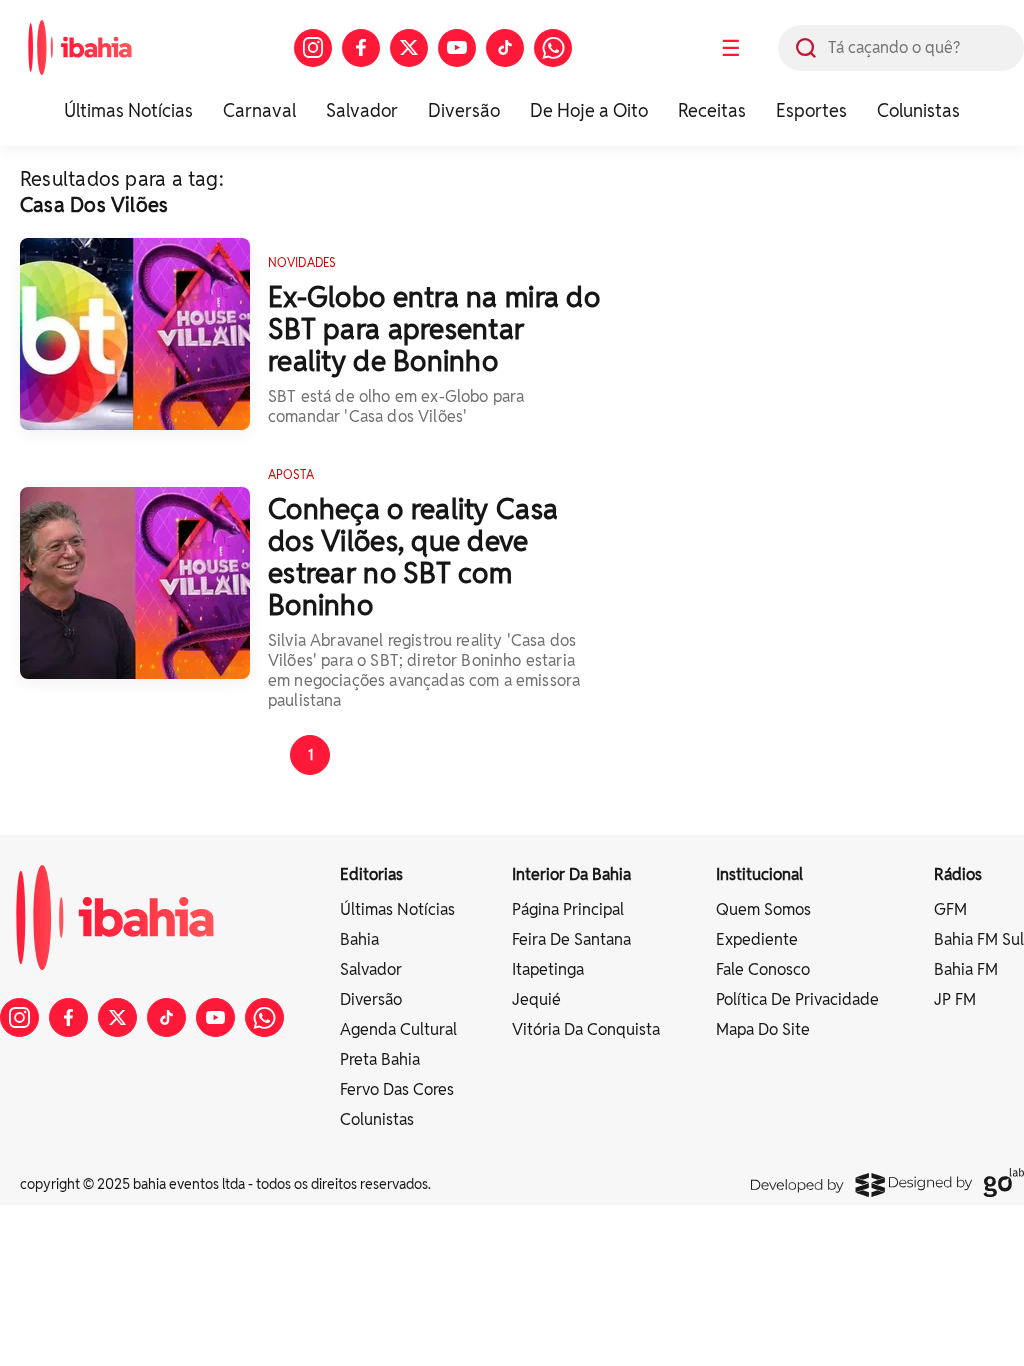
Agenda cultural (398, 1029)
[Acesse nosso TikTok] (505, 48)
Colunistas (918, 110)
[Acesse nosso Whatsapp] (553, 48)
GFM (950, 909)
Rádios (958, 874)
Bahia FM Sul (979, 939)
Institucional (759, 874)
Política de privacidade (797, 999)
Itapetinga (548, 969)
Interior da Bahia (571, 874)
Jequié (536, 999)
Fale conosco (763, 969)
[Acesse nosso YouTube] (457, 48)
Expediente (757, 939)
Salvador (362, 110)
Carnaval (259, 110)
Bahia (359, 939)
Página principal (568, 909)
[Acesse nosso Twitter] (409, 48)
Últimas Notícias (128, 110)
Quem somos (763, 909)
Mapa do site (763, 1029)
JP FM (955, 999)
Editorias (371, 874)
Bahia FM (966, 969)
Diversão (464, 110)
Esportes (811, 110)
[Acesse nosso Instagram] (313, 48)
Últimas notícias (397, 909)
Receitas (712, 110)
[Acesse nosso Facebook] (361, 48)
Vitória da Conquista (586, 1029)
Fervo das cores (397, 1089)
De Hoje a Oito (589, 110)
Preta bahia (380, 1059)
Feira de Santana (571, 939)
